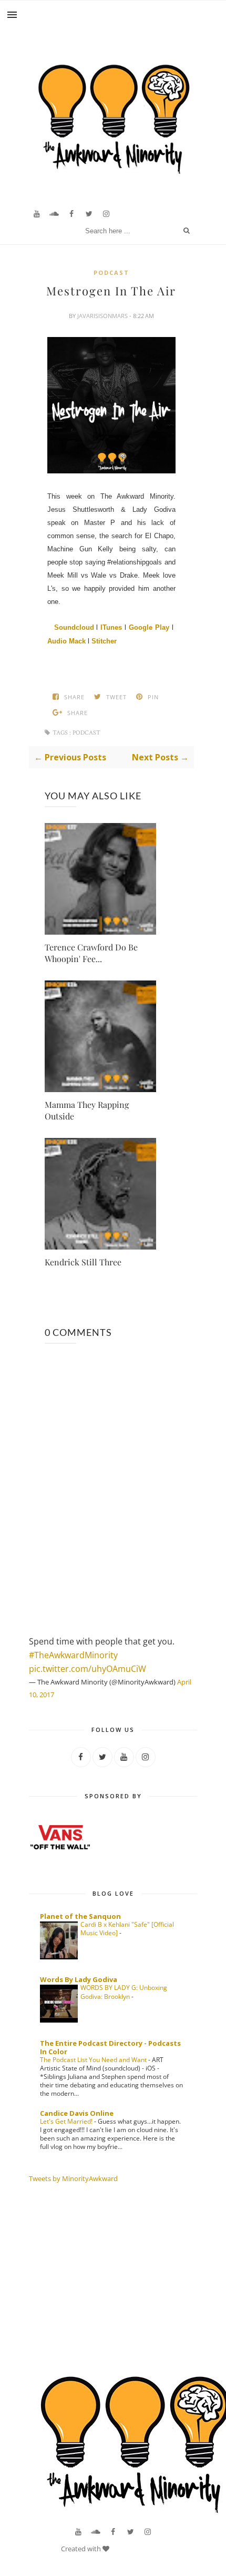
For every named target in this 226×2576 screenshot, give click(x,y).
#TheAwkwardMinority (73, 1655)
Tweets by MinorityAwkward (73, 2178)
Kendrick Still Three (83, 1262)
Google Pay (149, 627)
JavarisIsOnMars (103, 316)
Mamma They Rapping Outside (87, 1110)
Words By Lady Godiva (79, 1979)
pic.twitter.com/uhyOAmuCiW (88, 1669)
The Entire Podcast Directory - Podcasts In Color (110, 2047)
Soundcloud (74, 627)
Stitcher (104, 641)
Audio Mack (66, 641)
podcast (111, 273)
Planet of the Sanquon (80, 1916)
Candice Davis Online (77, 2113)
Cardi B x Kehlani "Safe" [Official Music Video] (127, 1929)
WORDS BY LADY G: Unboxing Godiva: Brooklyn (124, 1992)
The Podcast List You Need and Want (94, 2060)
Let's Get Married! (67, 2121)
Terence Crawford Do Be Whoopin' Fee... (91, 953)
